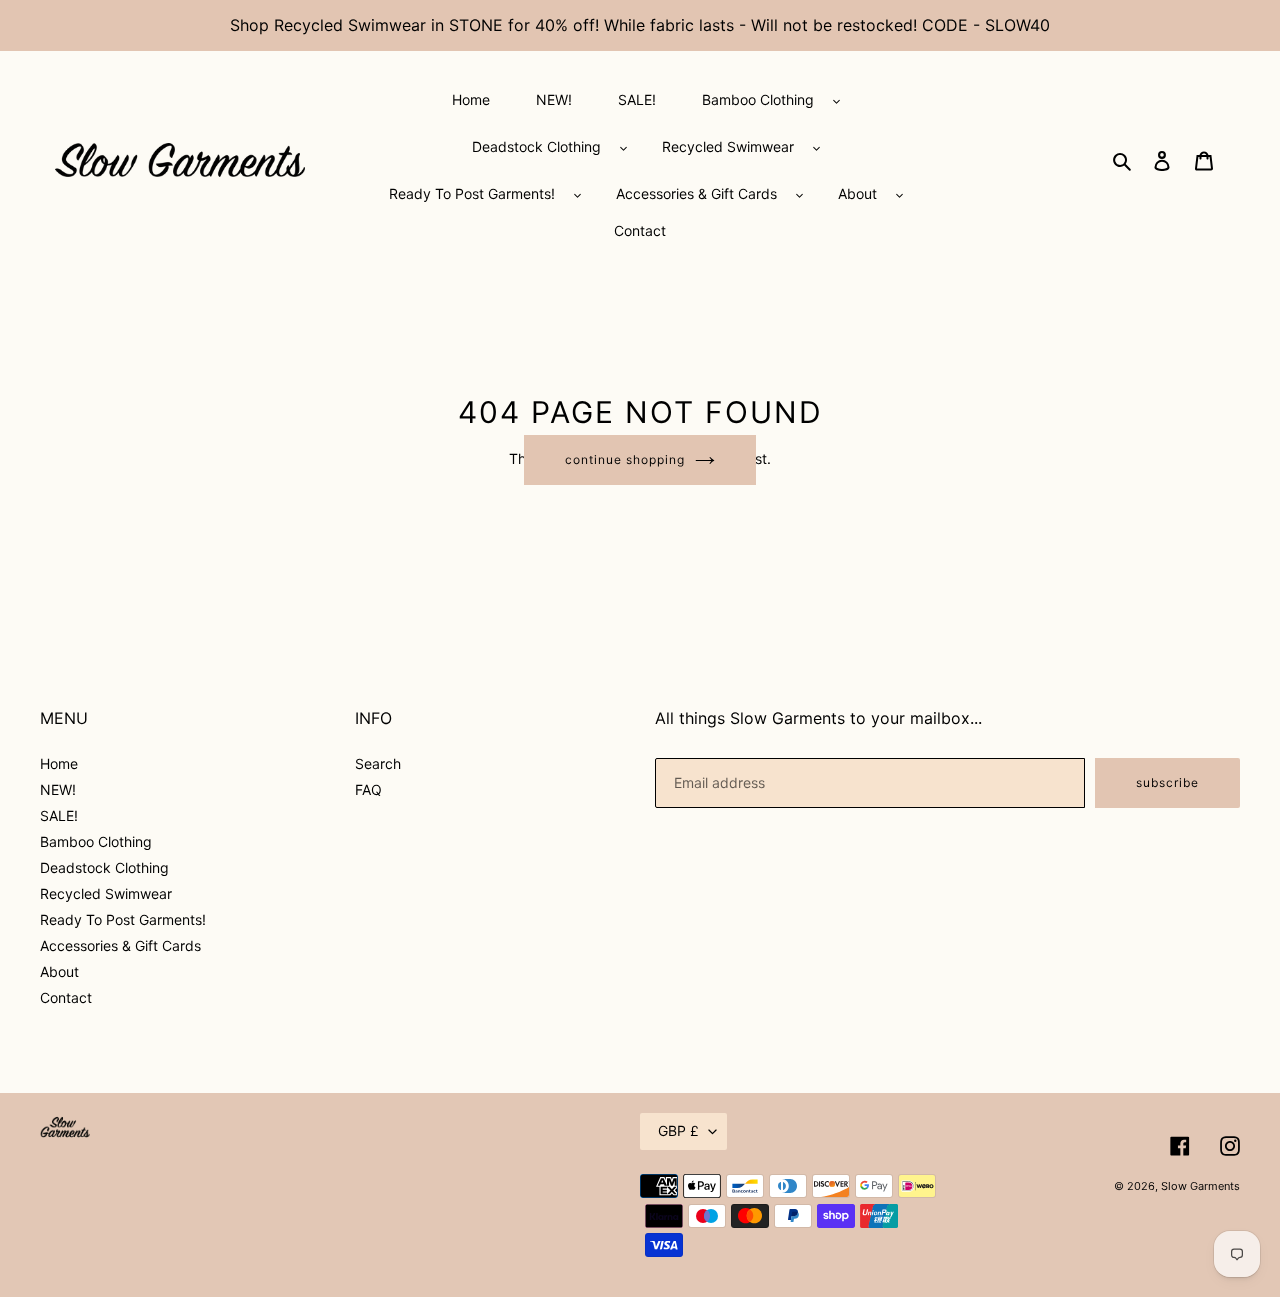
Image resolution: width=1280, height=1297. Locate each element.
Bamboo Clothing (96, 841)
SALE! (59, 815)
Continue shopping (624, 459)
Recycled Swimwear (106, 893)
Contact (66, 997)
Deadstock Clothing (104, 867)
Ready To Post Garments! (123, 919)
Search (378, 763)
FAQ (368, 789)
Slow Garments (1200, 1186)
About (59, 971)
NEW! (58, 789)
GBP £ (678, 1130)
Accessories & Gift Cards (120, 945)
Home (59, 763)
